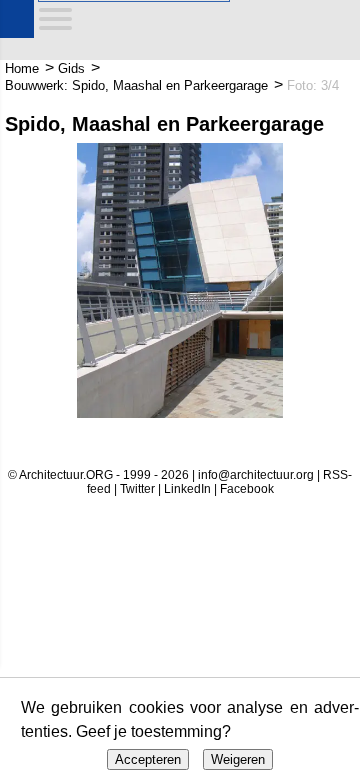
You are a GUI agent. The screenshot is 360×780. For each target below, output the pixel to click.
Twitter (137, 489)
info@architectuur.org (256, 475)
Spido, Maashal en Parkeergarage (164, 124)
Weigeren (238, 759)
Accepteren (148, 759)
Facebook (247, 489)
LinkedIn (187, 489)
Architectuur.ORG (23, 22)
